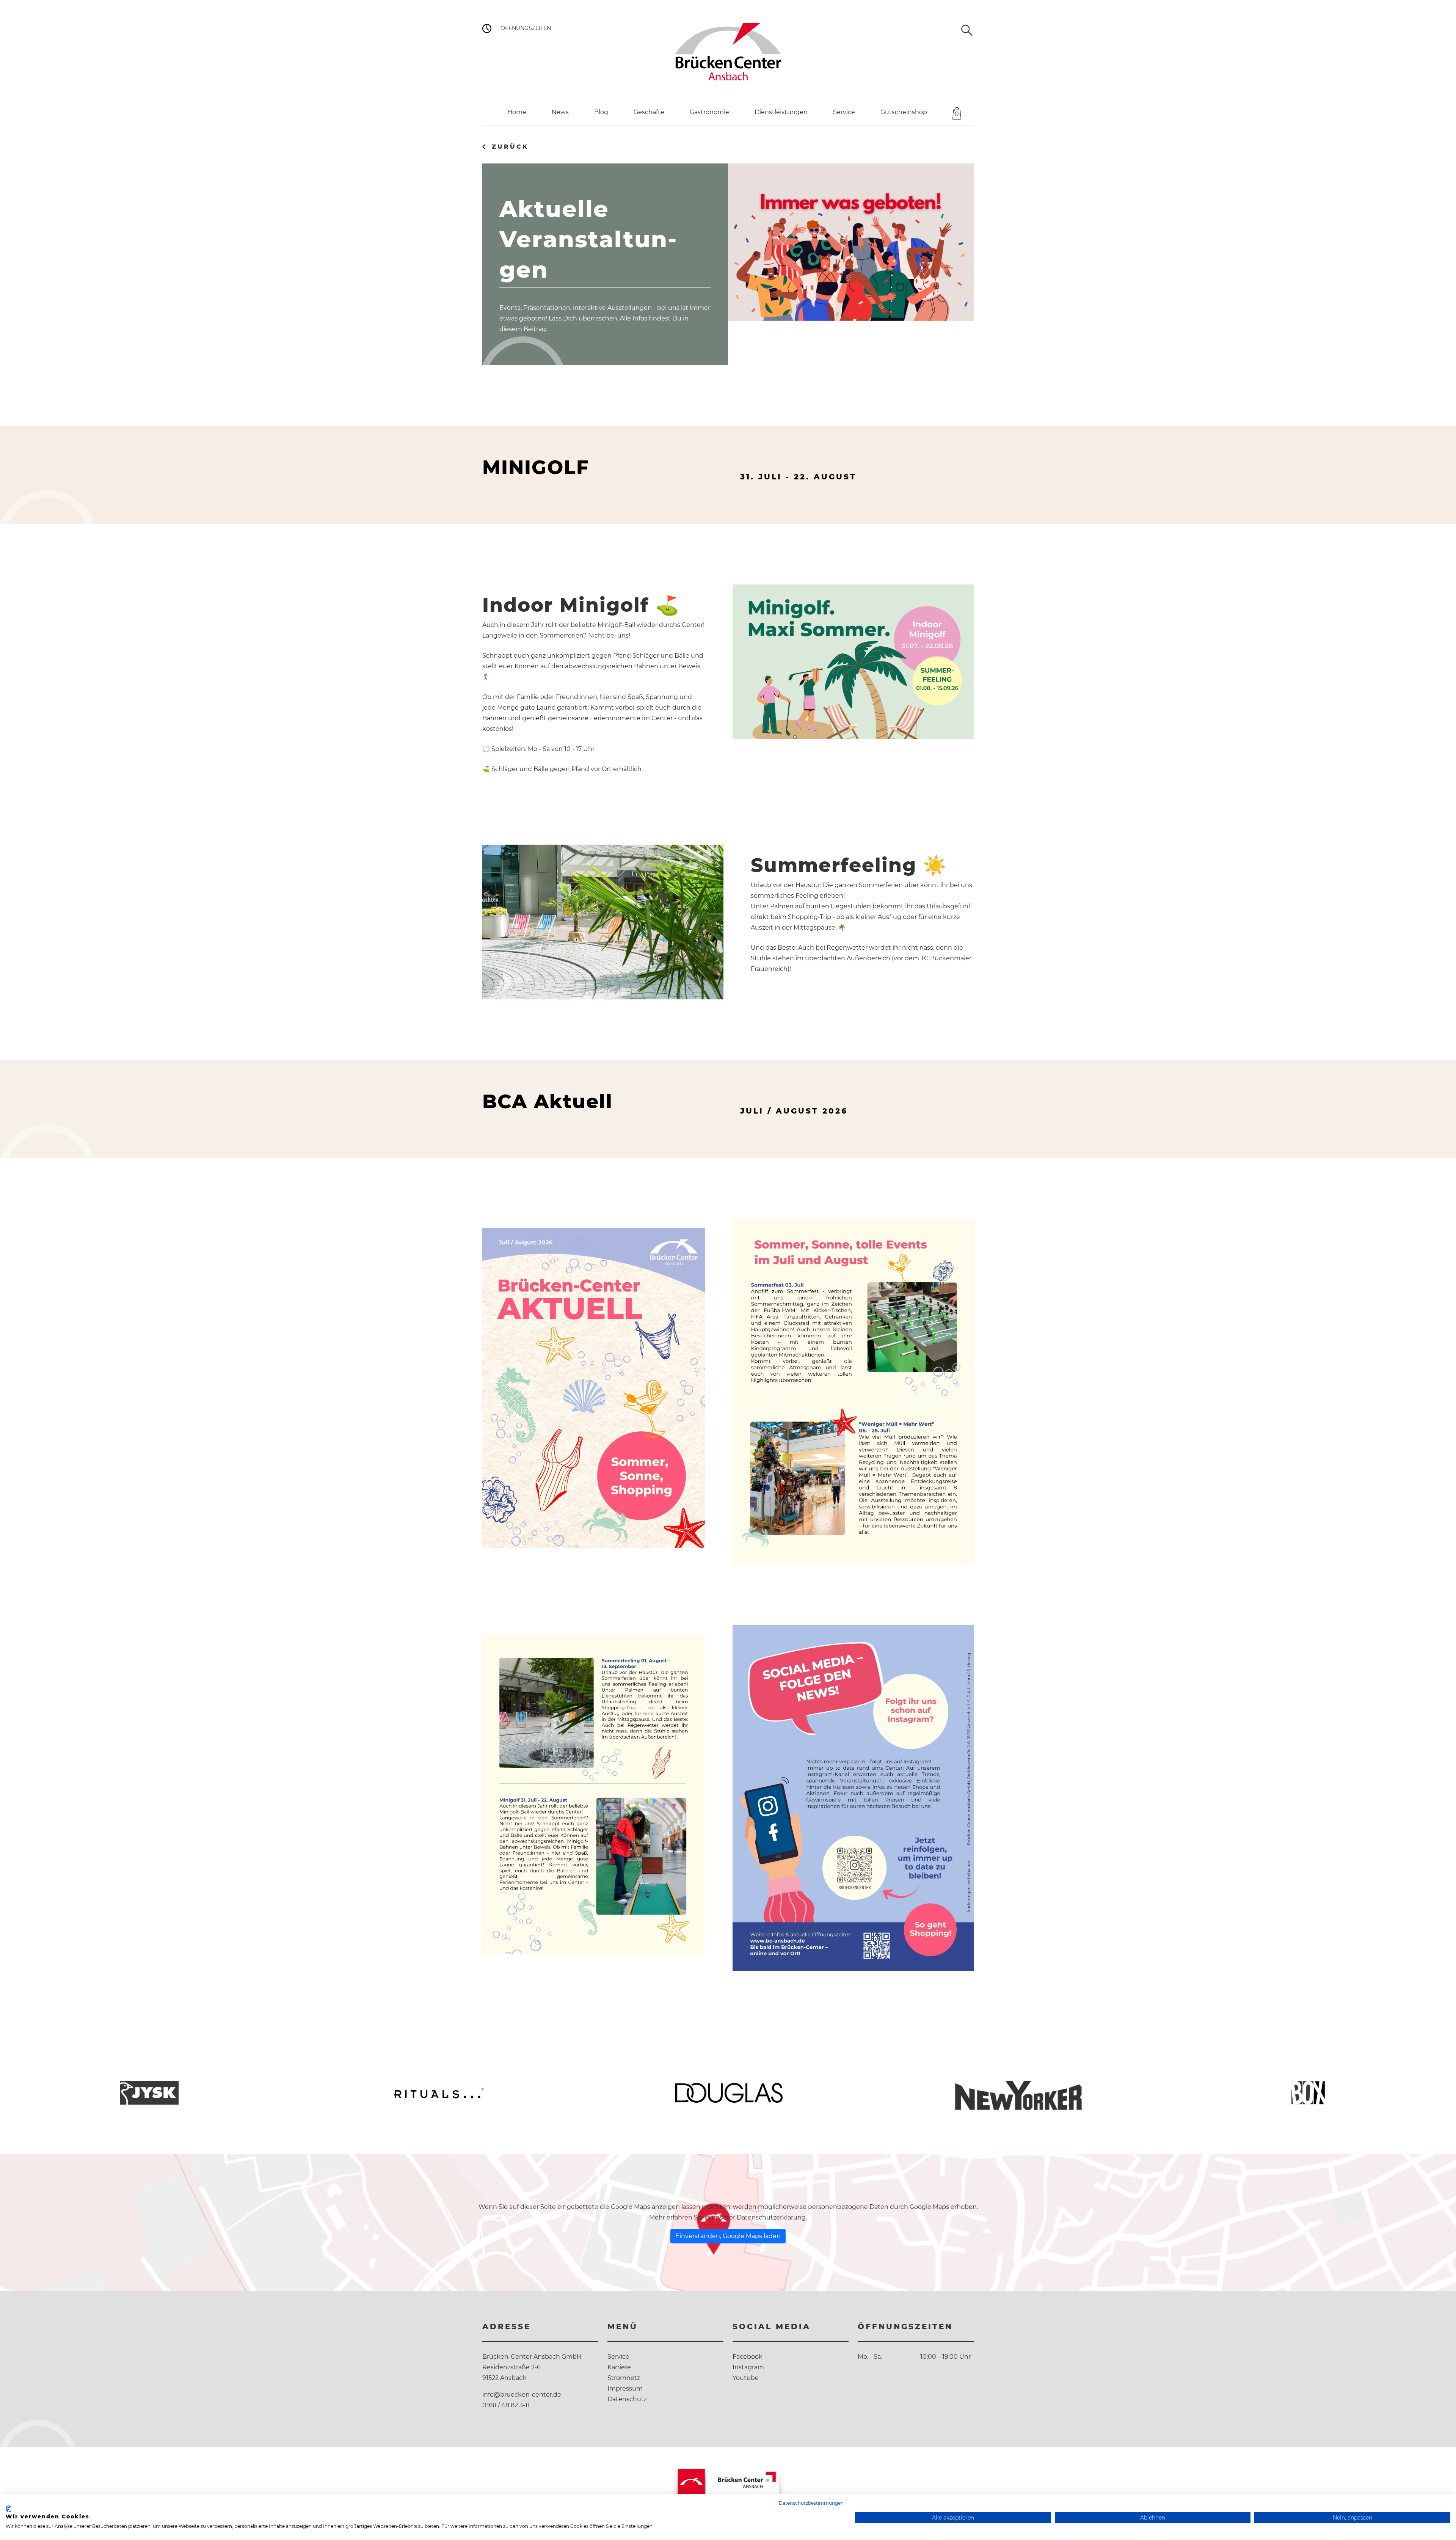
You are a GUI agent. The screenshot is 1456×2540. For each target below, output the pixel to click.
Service (618, 2357)
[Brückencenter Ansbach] (728, 51)
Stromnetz (624, 2378)
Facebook (748, 2357)
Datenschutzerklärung (771, 2217)
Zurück (510, 147)
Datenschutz (627, 2399)
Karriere (619, 2367)
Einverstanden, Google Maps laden (728, 2236)
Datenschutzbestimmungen (811, 2503)
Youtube (746, 2378)
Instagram (748, 2367)
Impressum (625, 2388)
